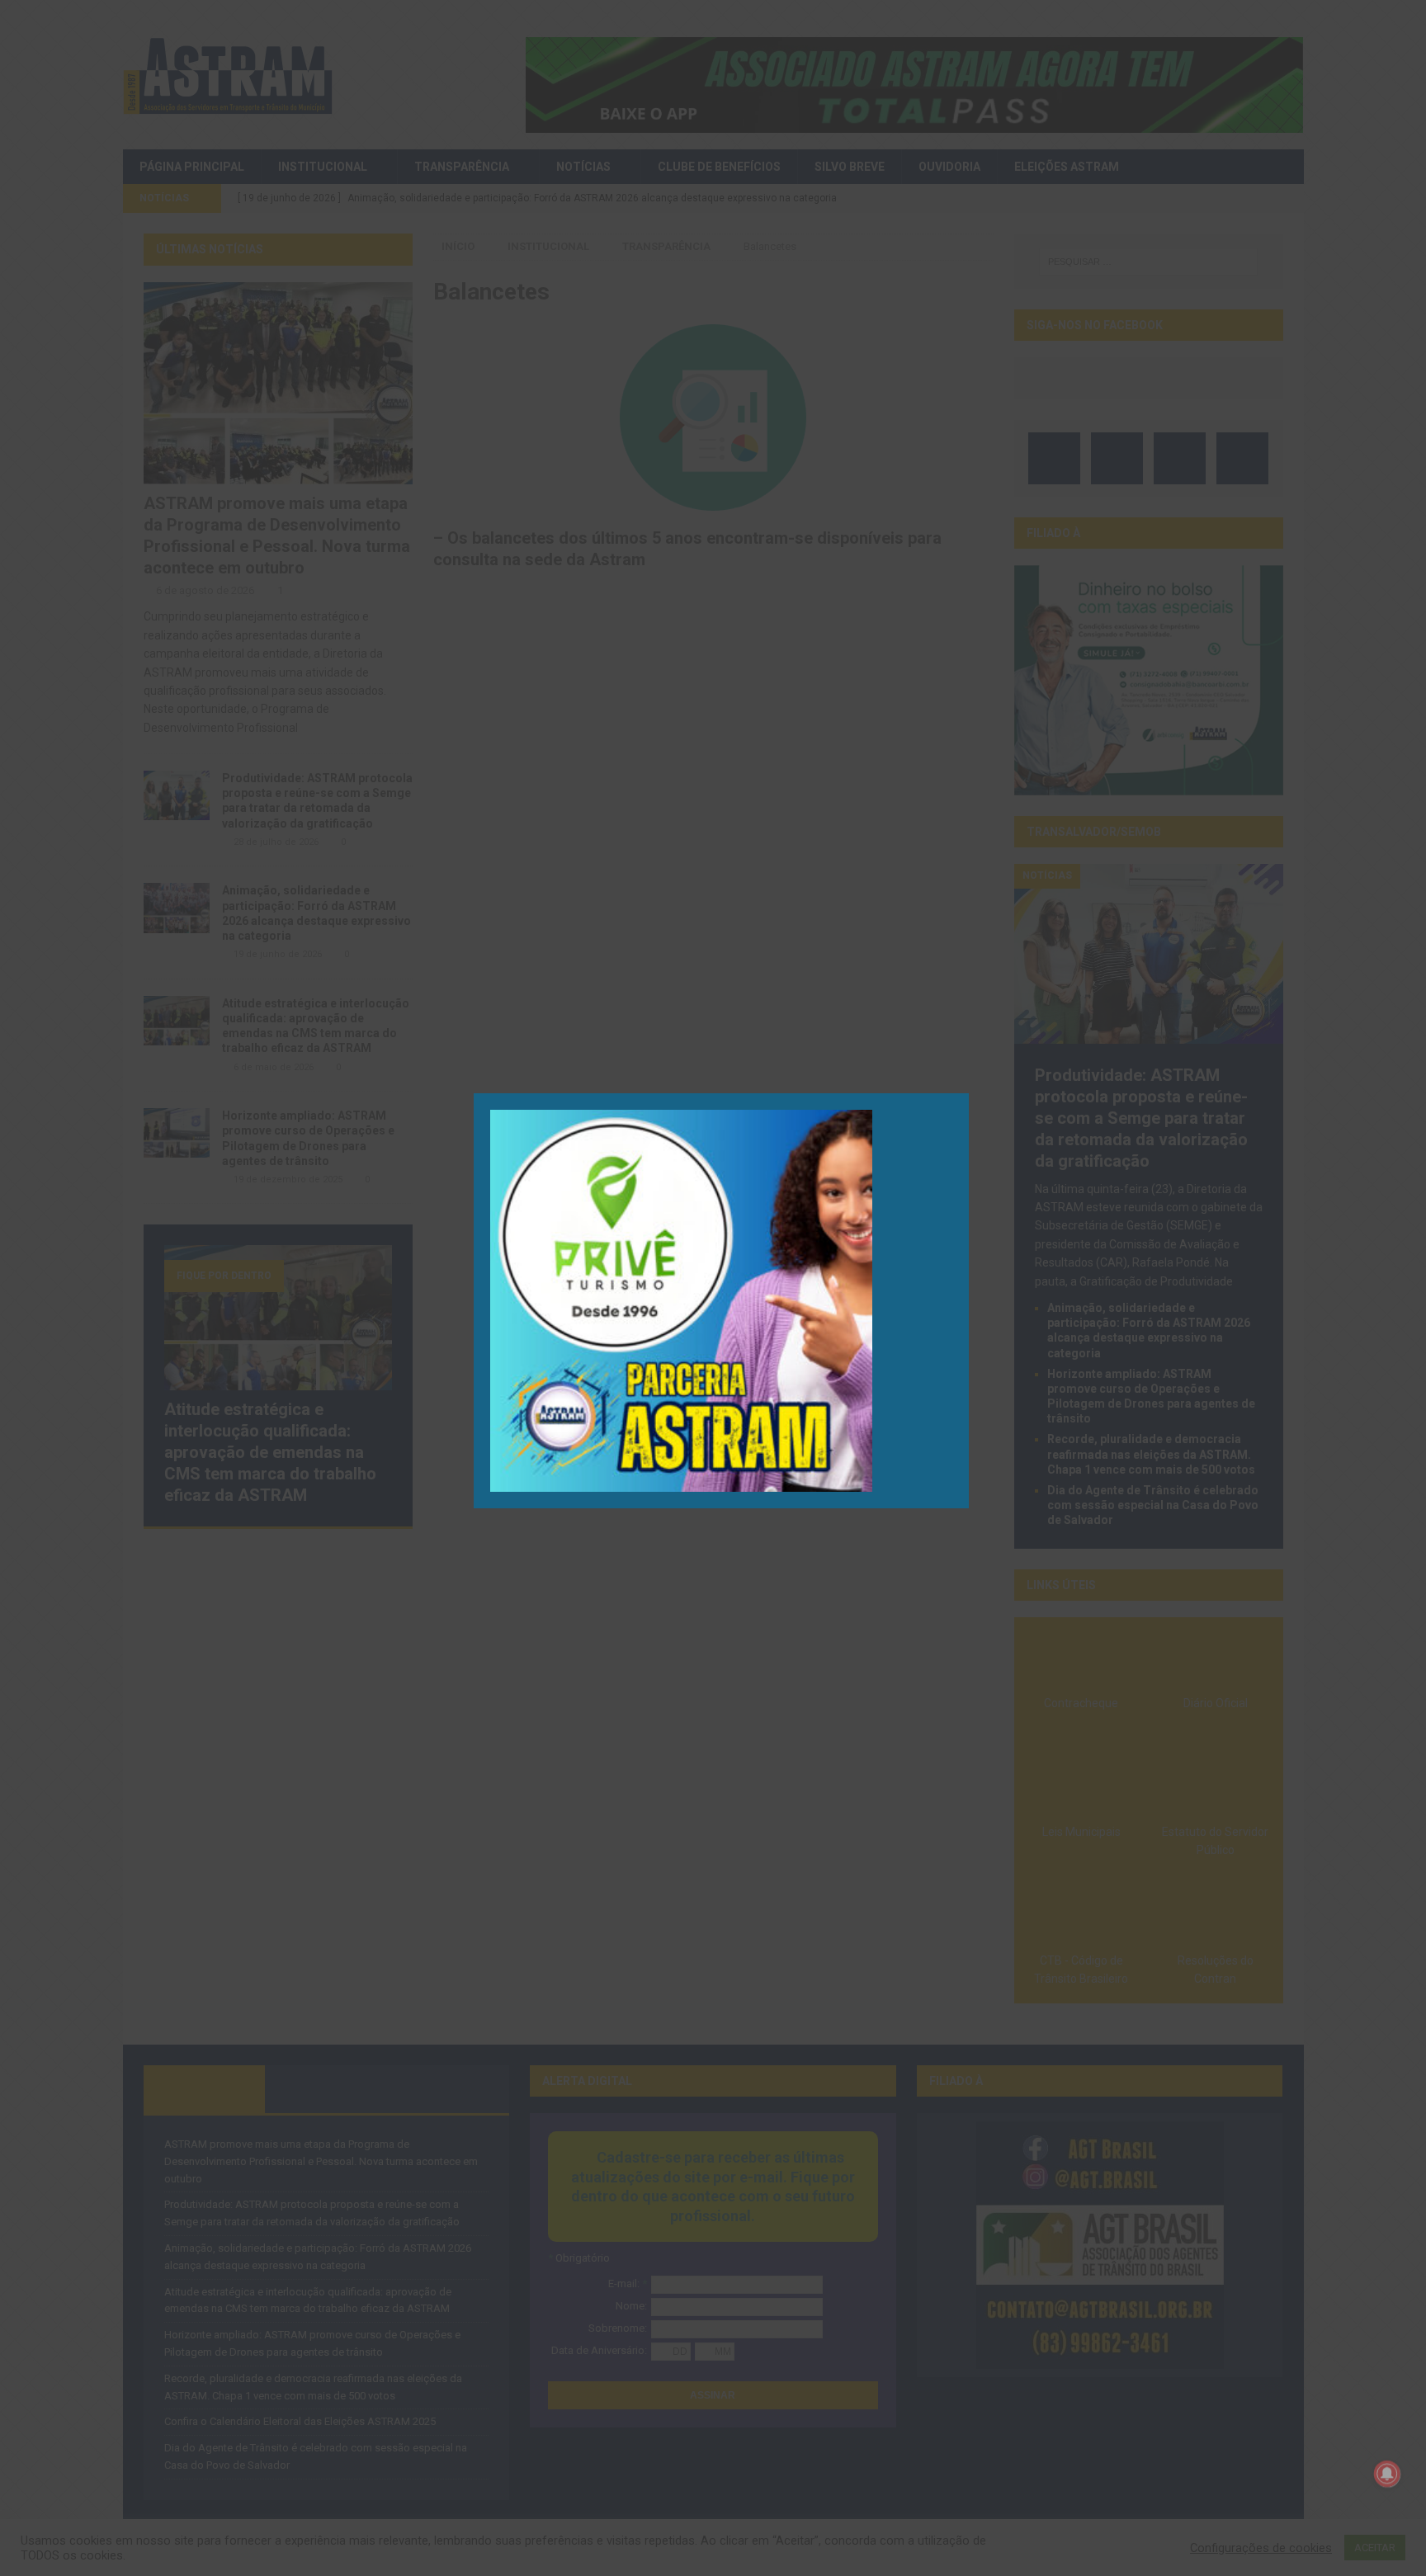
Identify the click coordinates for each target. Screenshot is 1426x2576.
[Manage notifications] (1387, 2474)
